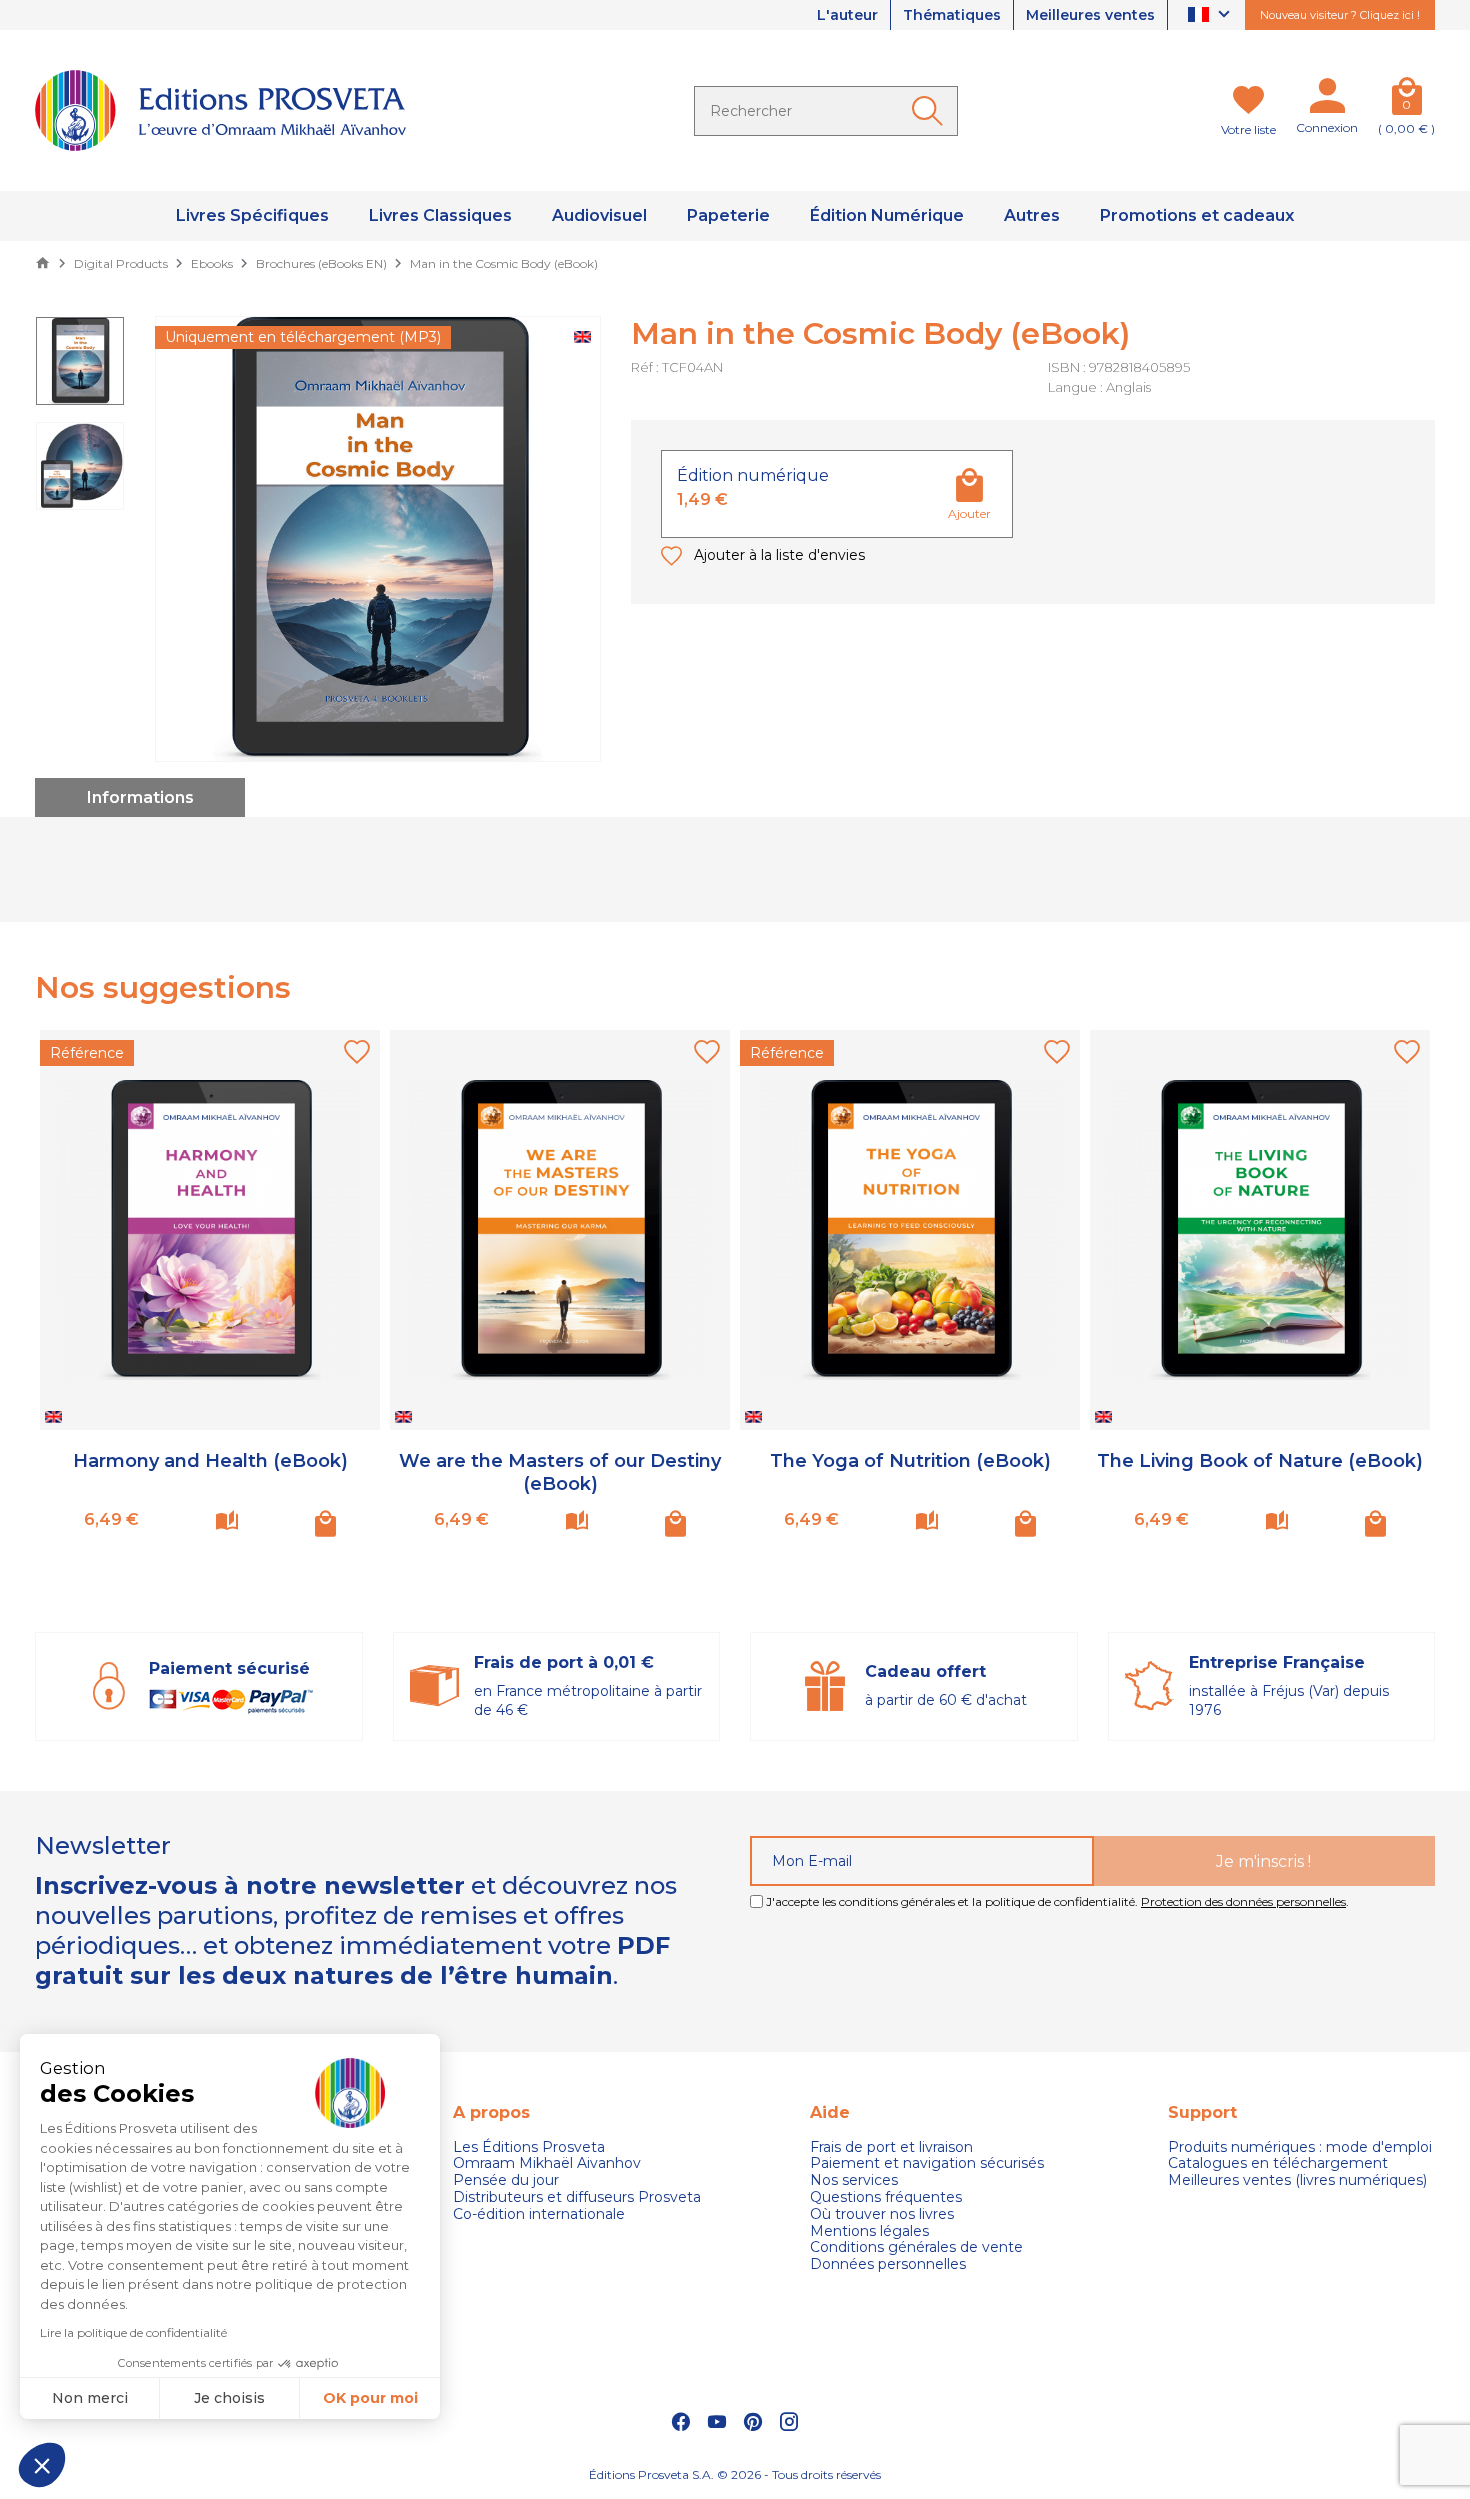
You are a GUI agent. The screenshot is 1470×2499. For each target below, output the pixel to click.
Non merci (90, 2398)
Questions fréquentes (886, 2197)
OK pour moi (370, 2398)
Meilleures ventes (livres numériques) (1297, 2180)
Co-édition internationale (539, 2214)
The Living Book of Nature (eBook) (1260, 1461)
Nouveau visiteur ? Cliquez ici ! (1340, 15)
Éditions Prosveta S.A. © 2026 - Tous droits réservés (735, 2474)
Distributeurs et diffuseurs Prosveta (577, 2197)
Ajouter (969, 513)
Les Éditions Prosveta (529, 2147)
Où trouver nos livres (882, 2214)
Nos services (854, 2180)
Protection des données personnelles (1243, 1901)
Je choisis (229, 2398)
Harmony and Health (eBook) (210, 1461)
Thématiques (952, 15)
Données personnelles (888, 2264)
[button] (42, 2465)
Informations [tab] (140, 797)
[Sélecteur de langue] (1211, 15)
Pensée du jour (506, 2180)
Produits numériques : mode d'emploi (1300, 2147)
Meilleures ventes (1090, 15)
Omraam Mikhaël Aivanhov (547, 2163)
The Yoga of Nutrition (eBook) (910, 1461)
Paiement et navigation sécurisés (927, 2163)
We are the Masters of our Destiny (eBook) (560, 1472)
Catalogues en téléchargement (1278, 2163)
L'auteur (847, 15)
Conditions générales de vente (916, 2247)
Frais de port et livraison (891, 2147)
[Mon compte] (1327, 100)
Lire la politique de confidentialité (133, 2332)
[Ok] (931, 111)
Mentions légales (869, 2231)
